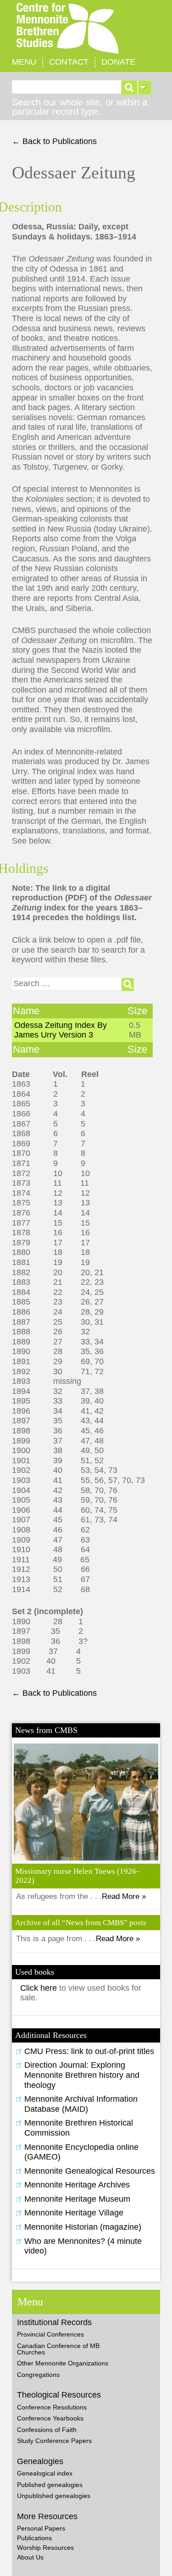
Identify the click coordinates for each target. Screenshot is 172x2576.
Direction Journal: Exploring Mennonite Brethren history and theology (82, 2075)
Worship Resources (45, 2548)
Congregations (38, 2375)
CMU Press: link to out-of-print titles (89, 2051)
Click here (40, 1988)
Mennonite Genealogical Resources (90, 2171)
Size (137, 1011)
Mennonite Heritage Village (74, 2213)
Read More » (124, 1896)
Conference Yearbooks (50, 2418)
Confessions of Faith (47, 2430)
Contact (69, 62)
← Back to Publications (54, 141)
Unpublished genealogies (54, 2496)
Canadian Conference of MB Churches (58, 2349)
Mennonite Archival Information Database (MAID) (81, 2104)
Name (26, 1011)
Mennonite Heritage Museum (77, 2199)
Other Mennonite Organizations (63, 2363)
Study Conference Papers (54, 2441)
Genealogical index (45, 2473)
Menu (24, 62)
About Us (30, 2557)
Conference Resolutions (52, 2407)
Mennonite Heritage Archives (77, 2185)
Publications (34, 2538)
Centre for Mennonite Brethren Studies (86, 29)
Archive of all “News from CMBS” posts (81, 1923)
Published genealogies (50, 2485)
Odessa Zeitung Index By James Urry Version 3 (61, 1030)
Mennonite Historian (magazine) (83, 2227)
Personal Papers (41, 2528)
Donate (118, 62)
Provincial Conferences (50, 2334)
